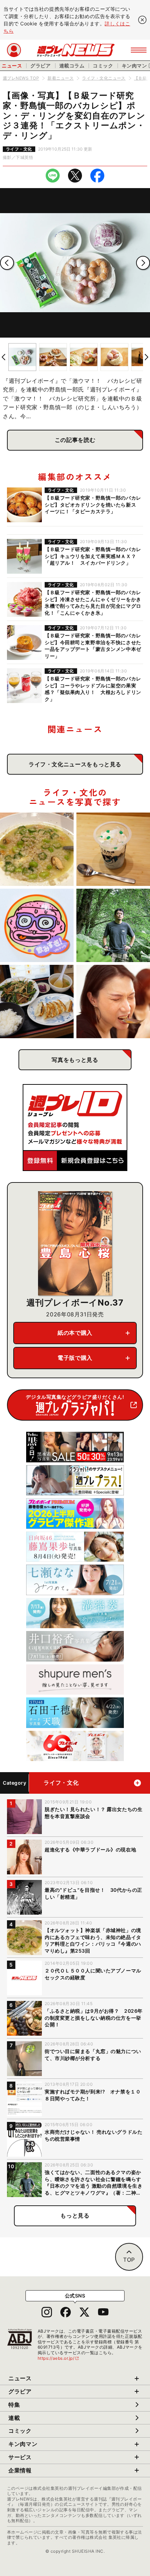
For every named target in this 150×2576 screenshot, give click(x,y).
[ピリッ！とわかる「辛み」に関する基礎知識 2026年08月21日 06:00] (113, 1002)
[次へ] (143, 263)
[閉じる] (142, 20)
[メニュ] (139, 50)
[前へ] (7, 263)
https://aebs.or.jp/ (59, 2358)
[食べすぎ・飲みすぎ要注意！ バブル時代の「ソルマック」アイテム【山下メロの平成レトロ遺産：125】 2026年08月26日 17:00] (37, 925)
